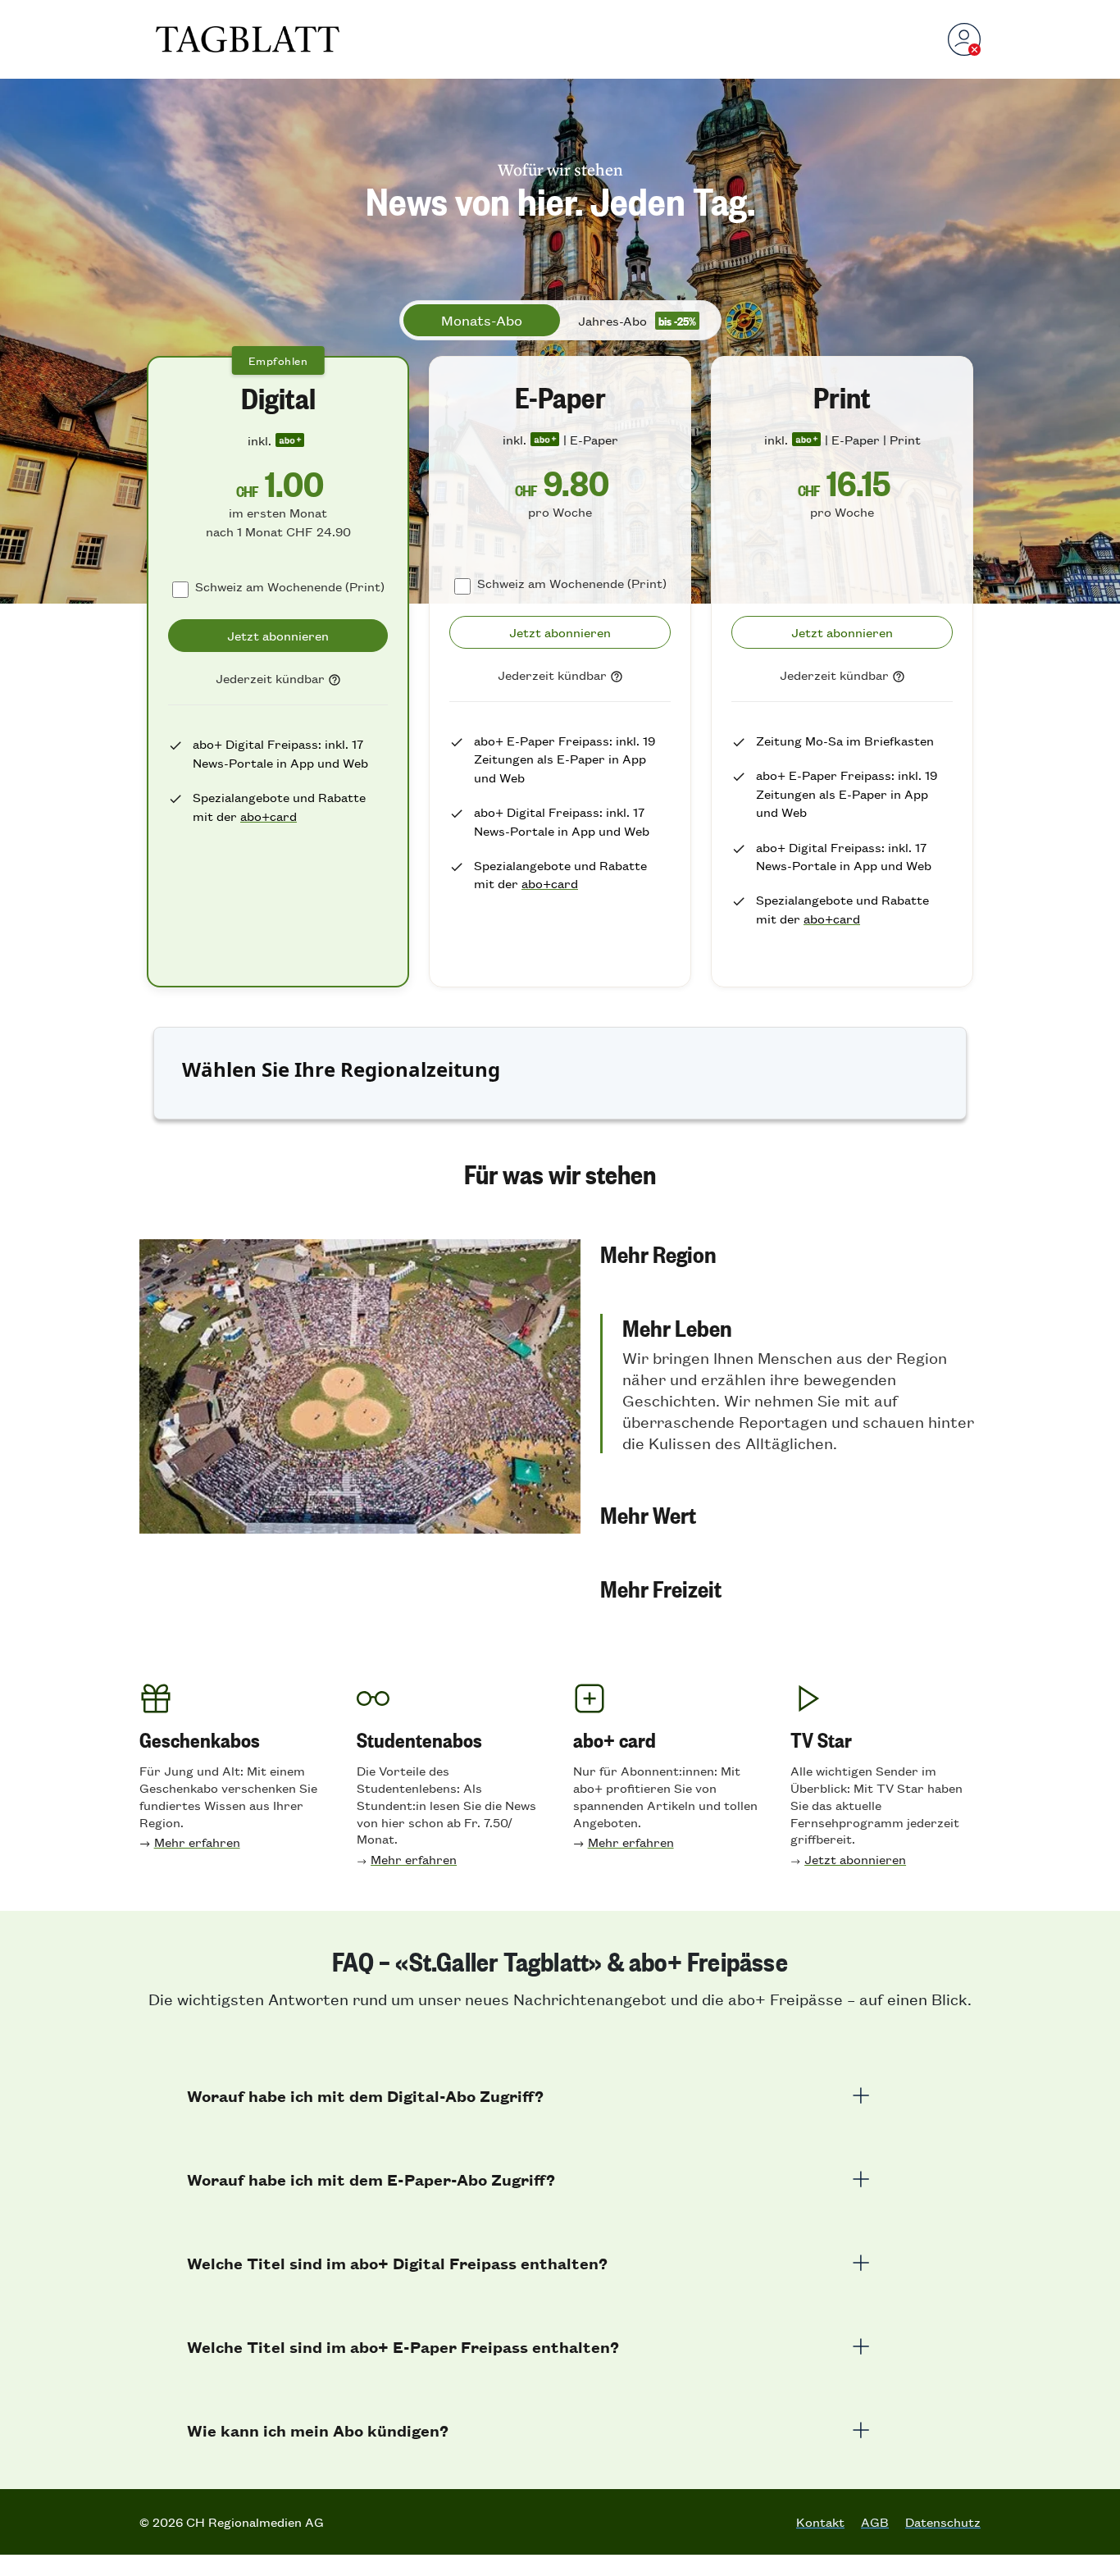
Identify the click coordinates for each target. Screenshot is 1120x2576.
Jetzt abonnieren (855, 1859)
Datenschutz (943, 2522)
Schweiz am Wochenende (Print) (290, 586)
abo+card (269, 816)
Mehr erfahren (197, 1842)
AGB (875, 2522)
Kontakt (820, 2522)
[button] (790, 1253)
